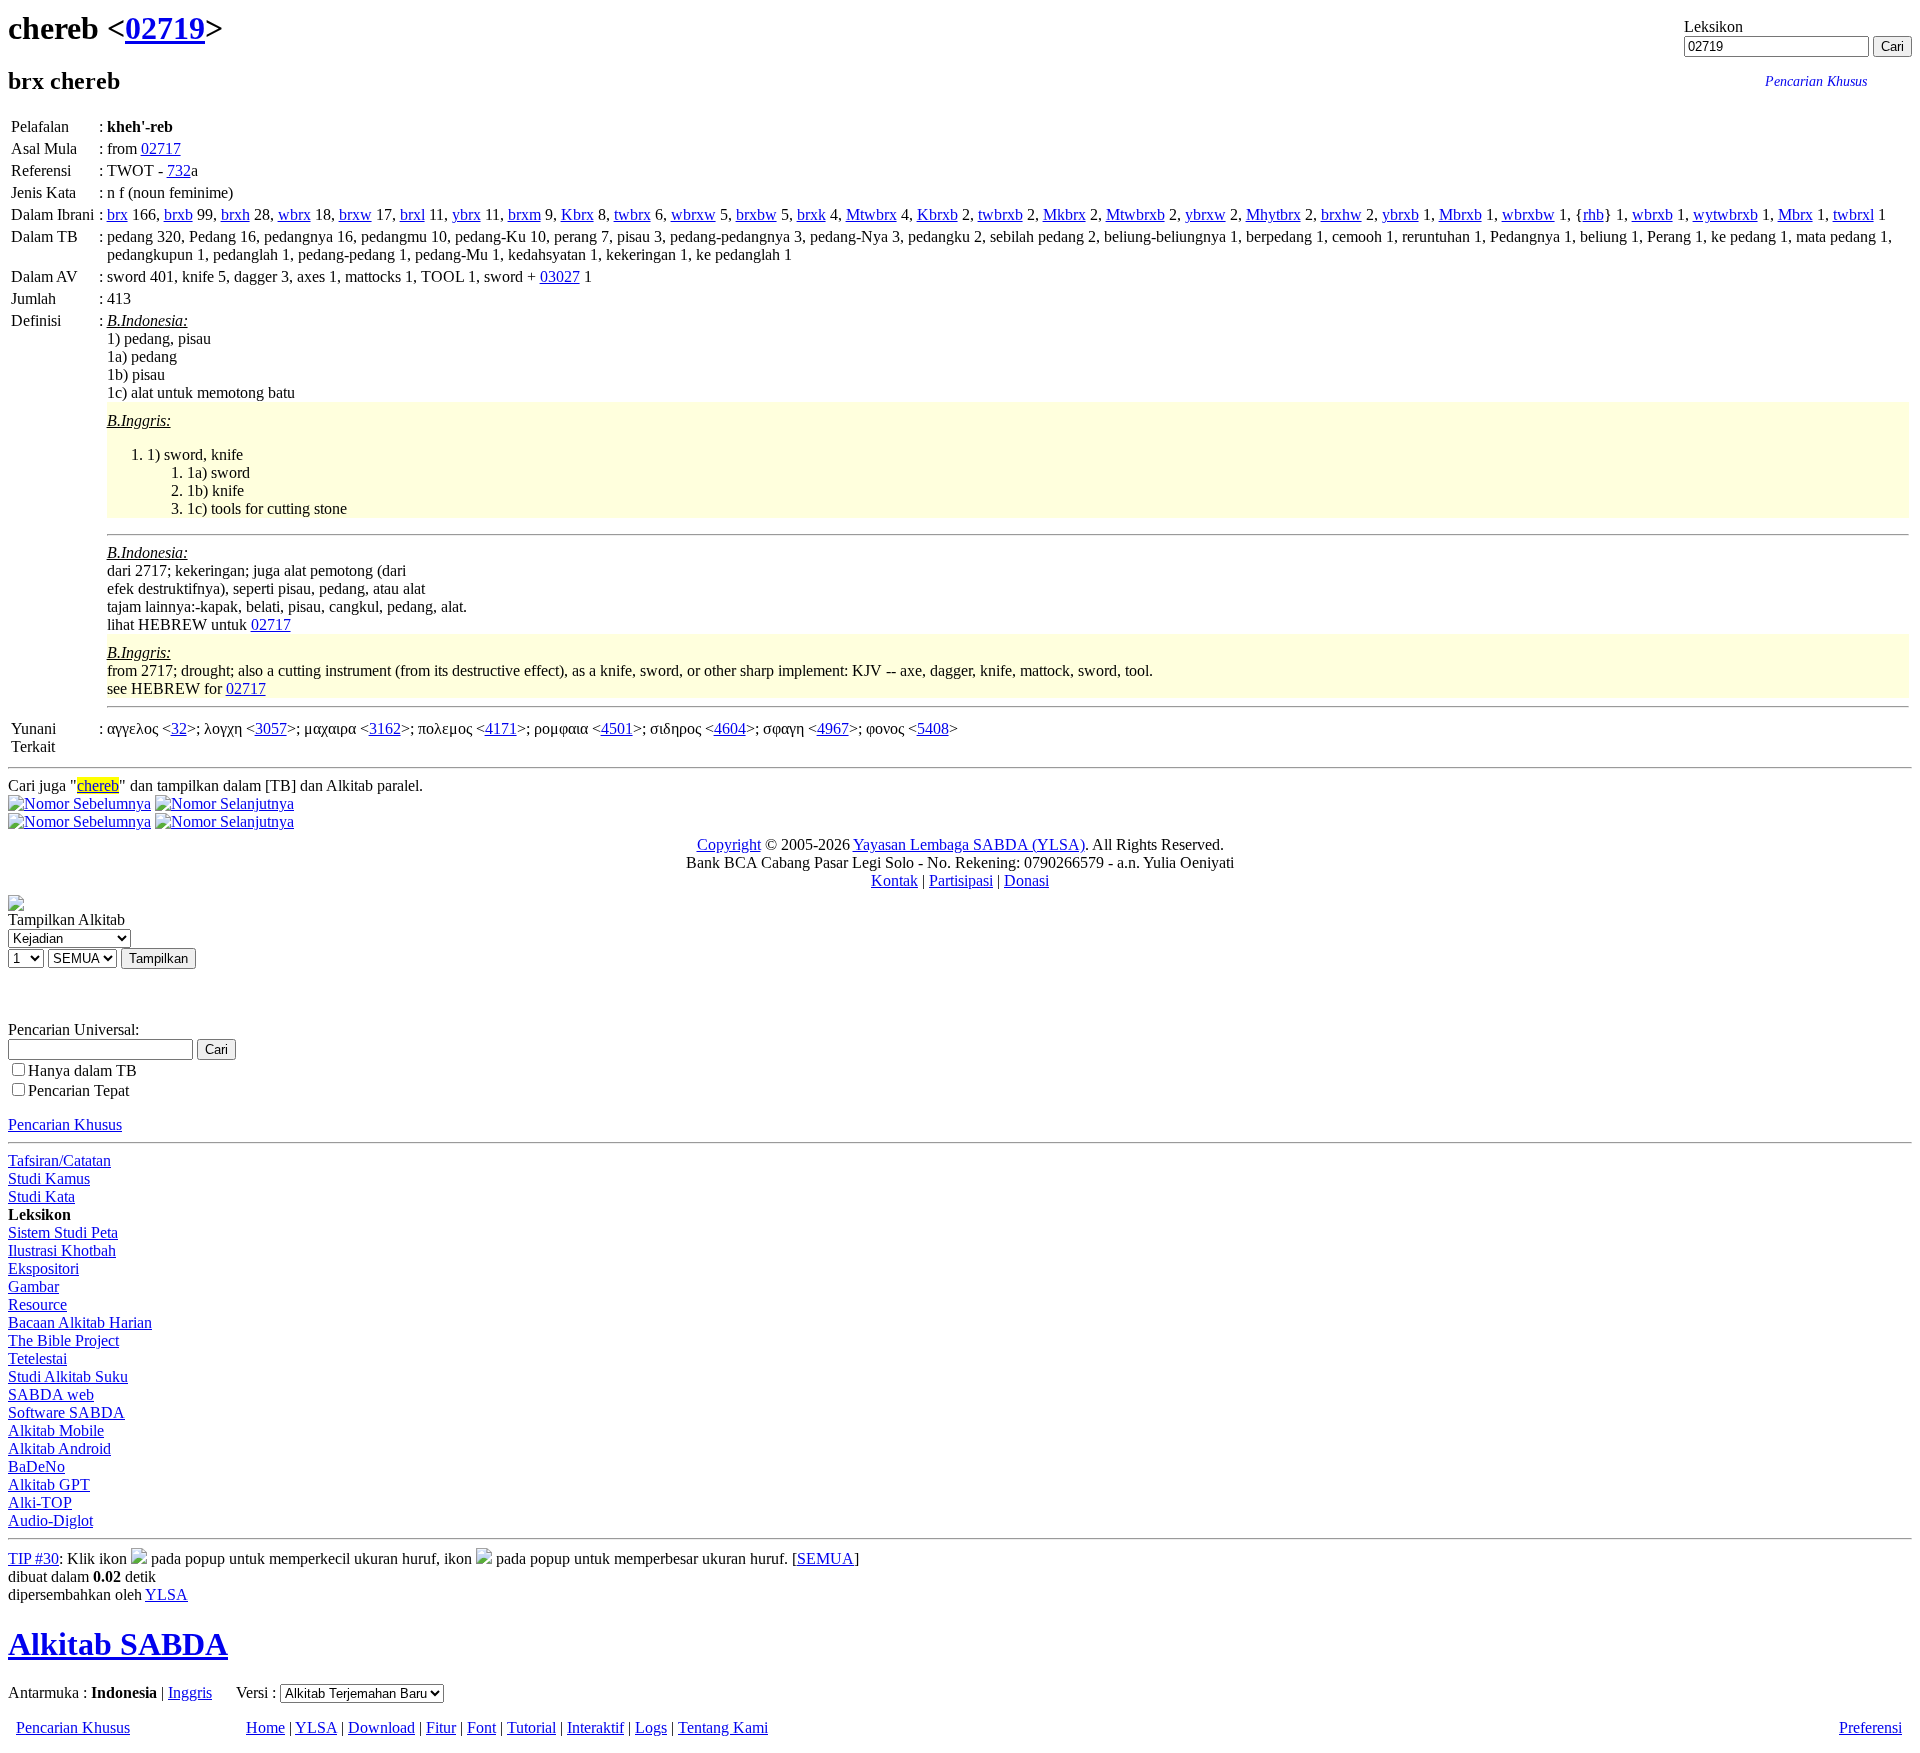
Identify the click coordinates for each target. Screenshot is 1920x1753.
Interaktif (595, 1727)
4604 (730, 728)
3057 (271, 728)
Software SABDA (66, 1412)
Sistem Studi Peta (63, 1232)
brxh (235, 214)
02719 (165, 28)
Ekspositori (43, 1268)
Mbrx (1795, 214)
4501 (617, 728)
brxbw (756, 214)
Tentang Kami (723, 1727)
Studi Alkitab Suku (68, 1376)
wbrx (294, 214)
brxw (355, 214)
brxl (412, 214)
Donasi (1026, 880)
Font (481, 1727)
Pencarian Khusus (65, 1124)
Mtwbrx (871, 214)
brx (117, 214)
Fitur (441, 1727)
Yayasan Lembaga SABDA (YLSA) (969, 844)
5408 (933, 728)
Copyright (729, 844)
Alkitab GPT (49, 1484)
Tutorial (531, 1727)
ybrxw (1205, 214)
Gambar (33, 1286)
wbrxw (693, 214)
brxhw (1341, 214)
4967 (833, 728)
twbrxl (1853, 214)
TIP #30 (33, 1558)
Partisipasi (961, 880)
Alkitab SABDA (118, 1644)
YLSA (166, 1594)
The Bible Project (63, 1340)
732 (179, 170)
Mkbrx (1064, 214)
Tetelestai (37, 1358)
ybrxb (1400, 214)
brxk (811, 214)
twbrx (632, 214)
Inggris (190, 1692)
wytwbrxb (1725, 214)
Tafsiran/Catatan (59, 1160)
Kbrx (577, 214)
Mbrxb (1460, 214)
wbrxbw (1528, 214)
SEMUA (825, 1558)
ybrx (466, 214)
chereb (98, 785)
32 (179, 728)
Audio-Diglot (50, 1520)
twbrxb (1000, 214)
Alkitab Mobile (56, 1430)
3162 (385, 728)
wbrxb (1652, 214)
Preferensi (1870, 1727)
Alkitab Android (59, 1448)
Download (381, 1727)
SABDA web (51, 1394)
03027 (560, 276)
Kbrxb (937, 214)
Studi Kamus (49, 1178)
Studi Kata (41, 1196)
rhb (1593, 214)
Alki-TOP (40, 1502)
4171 (501, 728)
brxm (524, 214)
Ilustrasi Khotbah (62, 1250)
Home (265, 1727)
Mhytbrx (1273, 214)
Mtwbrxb (1135, 214)
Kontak (894, 880)
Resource (37, 1304)
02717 (161, 148)
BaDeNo (36, 1466)
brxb (178, 214)
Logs (651, 1727)
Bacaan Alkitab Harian (80, 1322)
